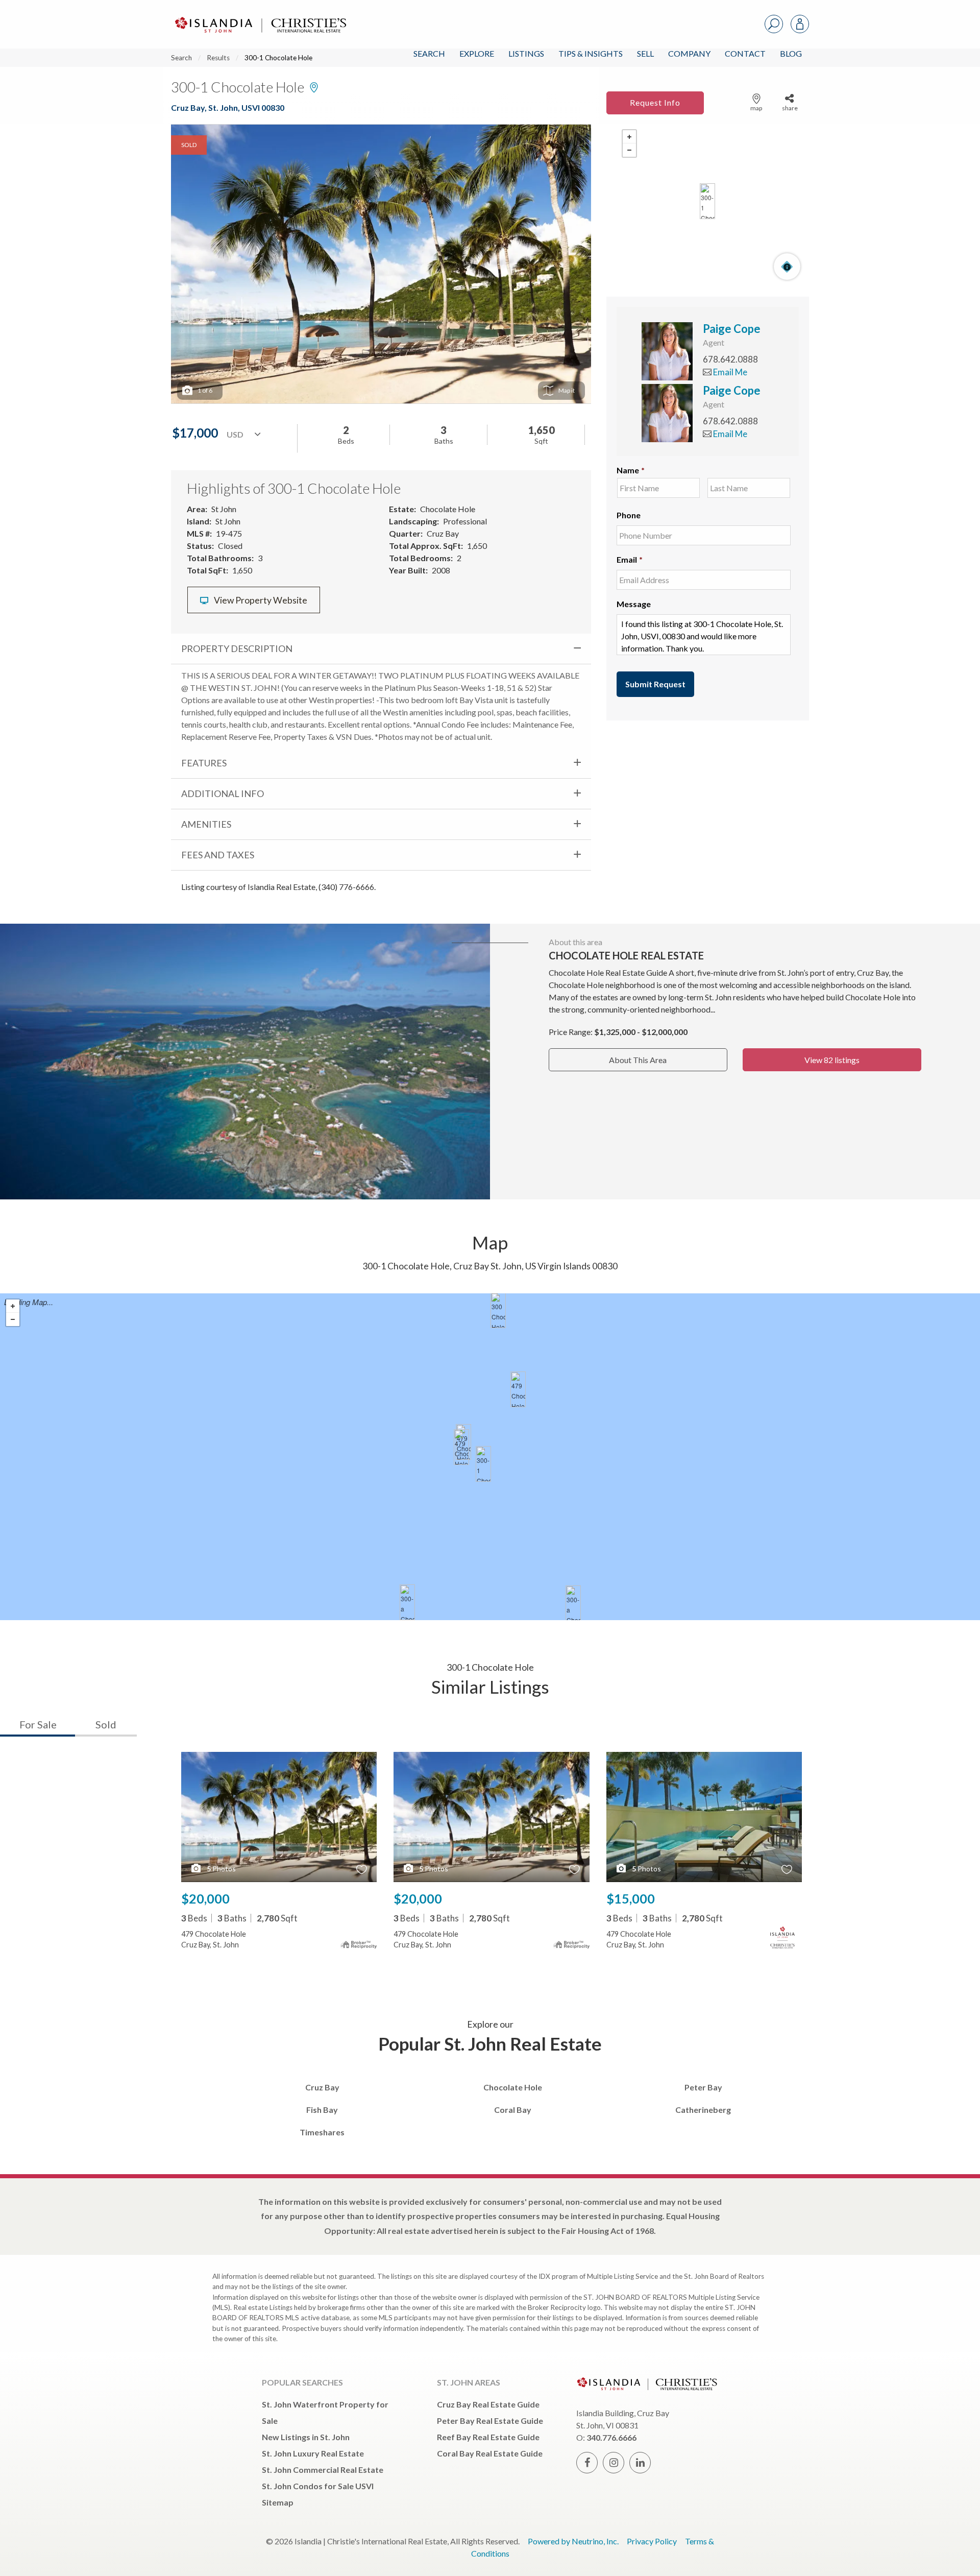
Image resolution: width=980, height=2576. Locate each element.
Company (689, 53)
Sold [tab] (106, 1724)
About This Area (638, 1060)
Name (631, 470)
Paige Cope (732, 329)
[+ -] (708, 201)
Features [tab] (204, 763)
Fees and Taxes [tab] (218, 855)
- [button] (629, 150)
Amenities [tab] (206, 824)
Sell (645, 53)
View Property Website (260, 600)
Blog (791, 53)
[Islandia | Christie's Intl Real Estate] (259, 16)
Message (634, 604)
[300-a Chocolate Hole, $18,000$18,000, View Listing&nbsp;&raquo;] (407, 1602)
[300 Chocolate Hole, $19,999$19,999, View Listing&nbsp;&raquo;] (498, 1310)
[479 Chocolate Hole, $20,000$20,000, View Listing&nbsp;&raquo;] (461, 1447)
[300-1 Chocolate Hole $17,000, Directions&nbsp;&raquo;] (707, 201)
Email (630, 559)
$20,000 (205, 1898)
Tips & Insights (591, 53)
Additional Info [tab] (223, 793)
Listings (526, 53)
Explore (477, 53)
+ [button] (629, 137)
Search (429, 53)
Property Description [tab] (237, 648)
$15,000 (631, 1898)
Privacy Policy (652, 2541)
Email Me (729, 372)
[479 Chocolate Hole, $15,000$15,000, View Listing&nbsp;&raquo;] (518, 1389)
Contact (745, 53)
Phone (629, 515)
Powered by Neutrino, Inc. (573, 2541)
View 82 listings (832, 1060)
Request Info (655, 102)
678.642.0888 (730, 359)
